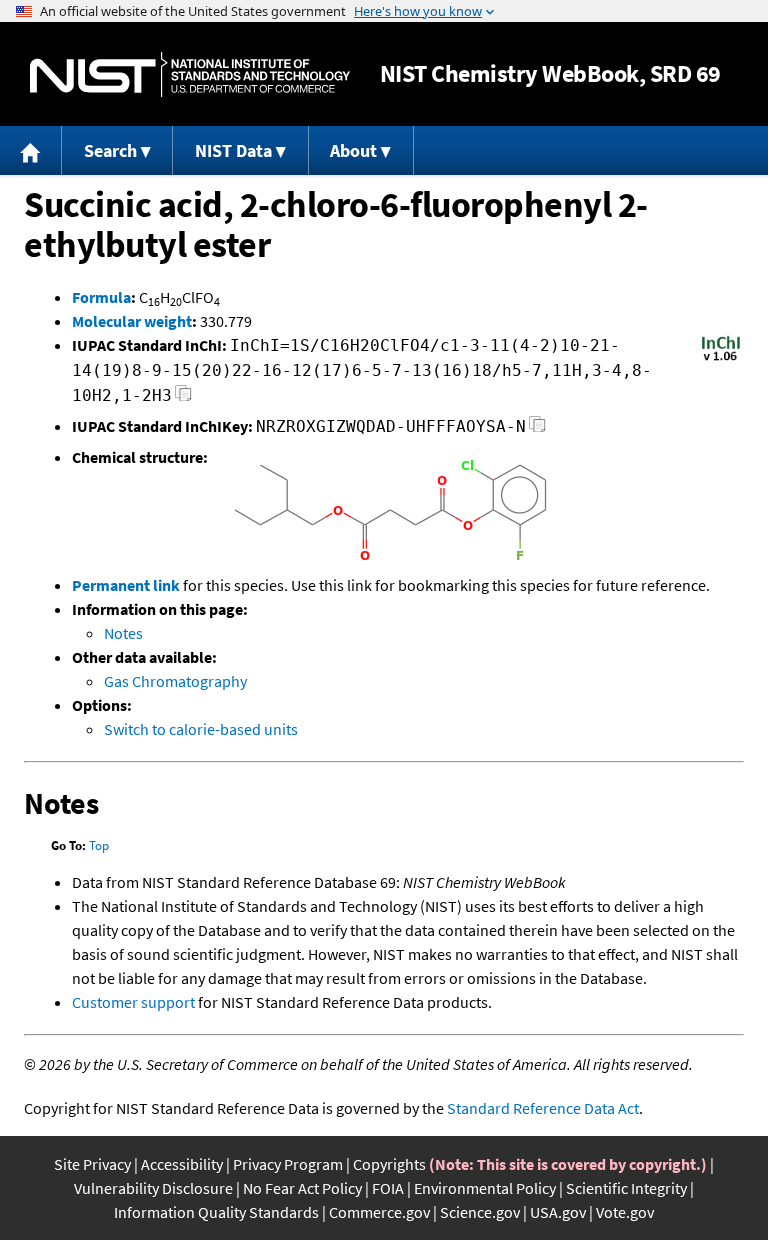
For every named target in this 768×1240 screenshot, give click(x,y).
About (353, 150)
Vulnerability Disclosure (153, 1188)
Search (110, 150)
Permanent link (126, 585)
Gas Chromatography (175, 681)
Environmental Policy (485, 1188)
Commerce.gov (379, 1212)
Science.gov (480, 1212)
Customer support (133, 1002)
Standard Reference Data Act (543, 1108)
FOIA (388, 1188)
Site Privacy (92, 1164)
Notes (123, 633)
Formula (101, 297)
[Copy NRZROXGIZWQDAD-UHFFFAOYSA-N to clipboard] (537, 429)
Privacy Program (288, 1164)
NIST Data (233, 150)
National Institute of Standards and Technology (190, 74)
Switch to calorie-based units (201, 729)
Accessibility (182, 1164)
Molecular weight (132, 321)
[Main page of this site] (31, 150)
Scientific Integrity (626, 1188)
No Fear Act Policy (302, 1188)
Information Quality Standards (216, 1212)
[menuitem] (31, 150)
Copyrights (389, 1164)
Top (99, 845)
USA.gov (558, 1212)
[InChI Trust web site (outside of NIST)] (721, 359)
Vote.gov (625, 1212)
